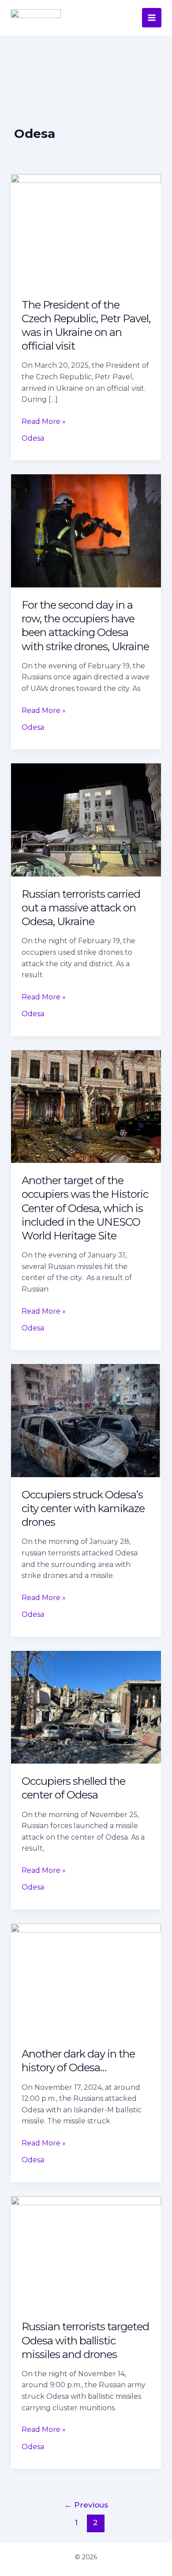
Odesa (33, 438)
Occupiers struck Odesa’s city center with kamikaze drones (83, 1508)
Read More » (44, 421)
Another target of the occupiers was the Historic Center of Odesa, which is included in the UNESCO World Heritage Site (85, 1208)
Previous (86, 2505)
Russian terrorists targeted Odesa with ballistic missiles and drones (85, 2340)
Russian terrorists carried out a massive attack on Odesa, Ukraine (81, 908)
